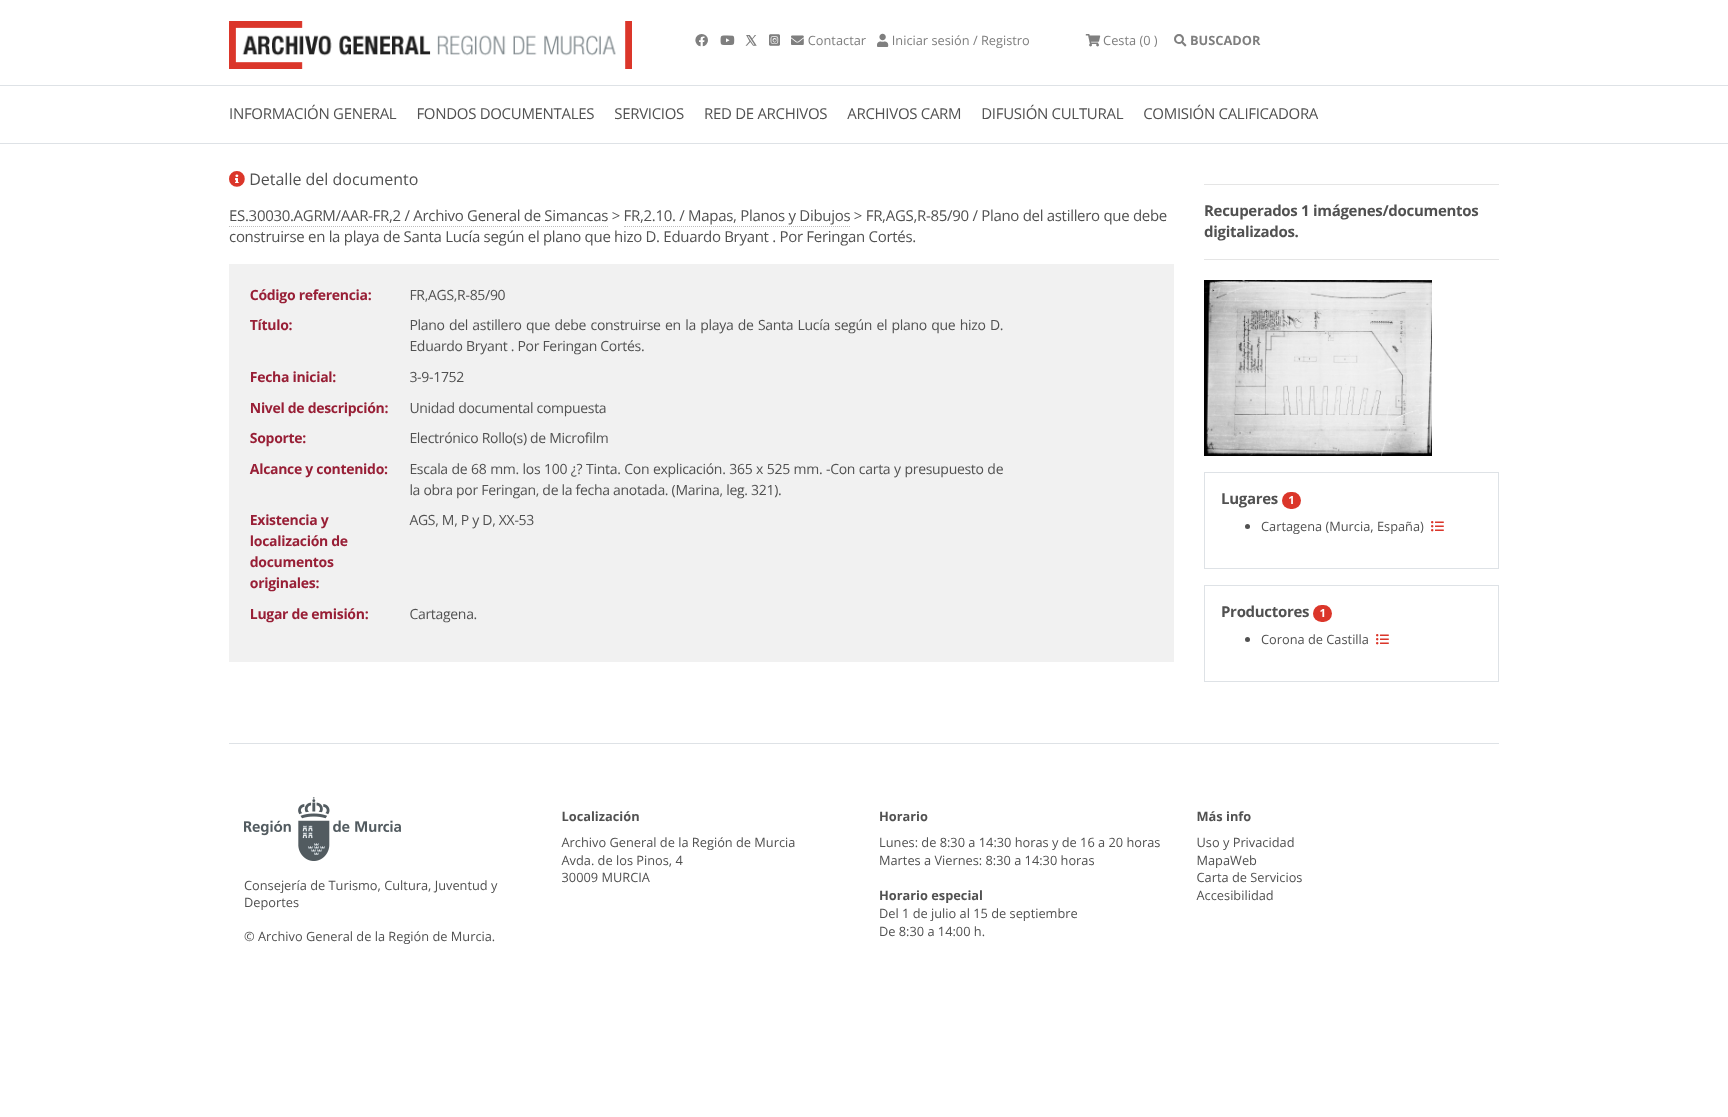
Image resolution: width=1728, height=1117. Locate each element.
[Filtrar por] (1437, 526)
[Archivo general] (430, 41)
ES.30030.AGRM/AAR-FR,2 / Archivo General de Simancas (418, 216)
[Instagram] (776, 40)
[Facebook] (703, 40)
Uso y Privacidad (1246, 842)
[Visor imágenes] (1318, 365)
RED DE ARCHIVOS (765, 114)
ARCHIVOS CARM (904, 114)
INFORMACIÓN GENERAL (312, 114)
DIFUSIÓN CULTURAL (1052, 114)
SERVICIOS (649, 114)
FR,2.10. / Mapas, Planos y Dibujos (737, 216)
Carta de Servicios (1250, 877)
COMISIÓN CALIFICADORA (1230, 114)
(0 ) (1130, 40)
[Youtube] (728, 40)
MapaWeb (1227, 860)
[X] (753, 40)
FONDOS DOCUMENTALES (505, 114)
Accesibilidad (1235, 895)
